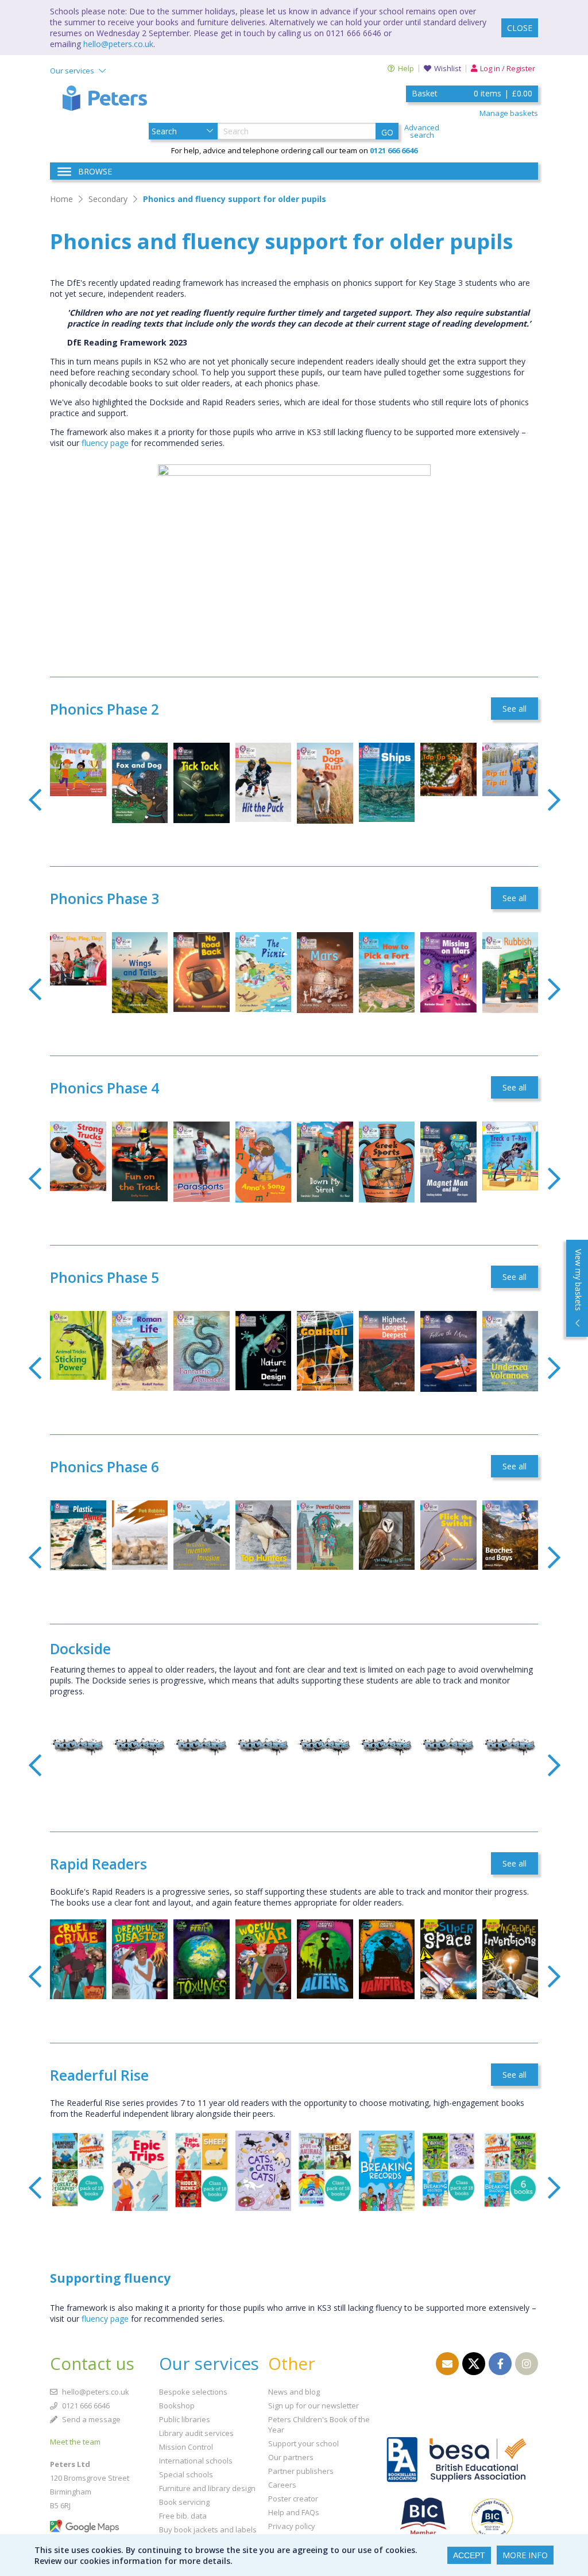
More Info (525, 2555)
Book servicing (184, 2502)
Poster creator (293, 2499)
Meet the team (75, 2442)
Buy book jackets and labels (208, 2530)
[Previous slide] (35, 800)
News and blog (294, 2392)
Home (61, 199)
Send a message (90, 2419)
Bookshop (177, 2406)
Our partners (291, 2457)
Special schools (186, 2474)
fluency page (105, 443)
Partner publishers (301, 2471)
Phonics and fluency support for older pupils (235, 199)
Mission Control (186, 2447)
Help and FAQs (294, 2512)
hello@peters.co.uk (118, 44)
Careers (282, 2485)
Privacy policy (292, 2526)
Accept (469, 2555)
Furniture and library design (207, 2488)
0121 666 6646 (85, 2406)
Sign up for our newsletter (314, 2406)
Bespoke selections (193, 2392)
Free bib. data (183, 2516)
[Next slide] (554, 800)
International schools (196, 2461)
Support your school (303, 2443)
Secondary (108, 199)
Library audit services (196, 2433)
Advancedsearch (422, 131)
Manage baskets (509, 113)
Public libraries (185, 2419)
